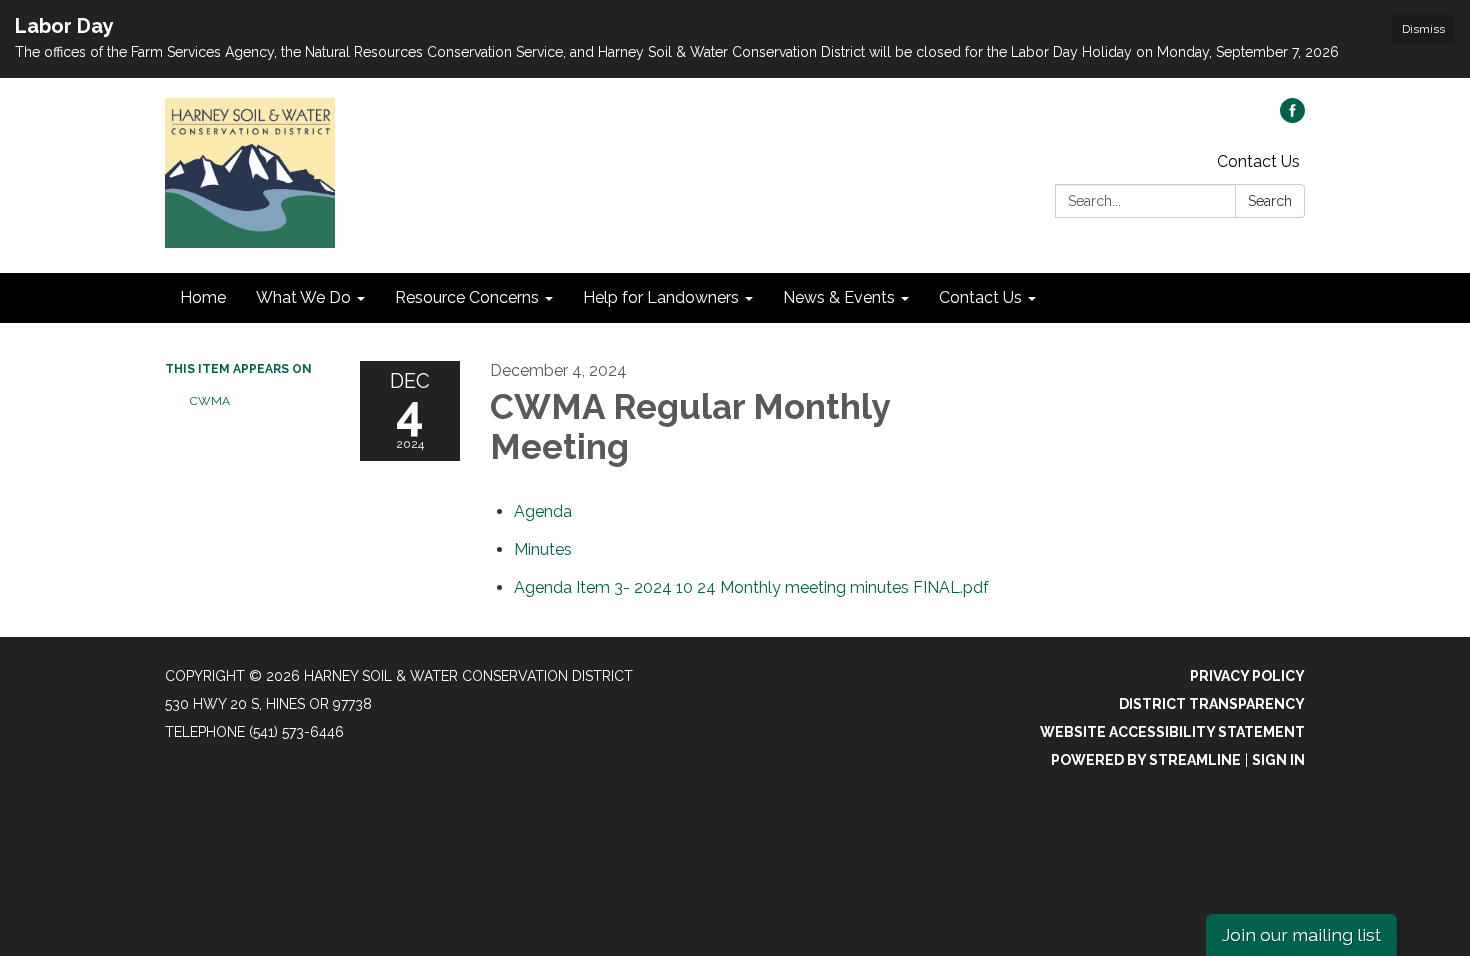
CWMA (210, 401)
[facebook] (1292, 117)
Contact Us (1258, 161)
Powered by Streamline (1146, 760)
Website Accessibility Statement (1172, 732)
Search (1270, 201)
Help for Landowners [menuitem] (661, 297)
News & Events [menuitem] (839, 297)
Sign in (1278, 760)
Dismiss (1423, 29)
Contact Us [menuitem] (980, 297)
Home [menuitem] (203, 297)
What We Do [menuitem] (303, 297)
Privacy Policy (1247, 676)
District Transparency (1212, 704)
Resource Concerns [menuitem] (467, 297)
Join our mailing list (1301, 934)
